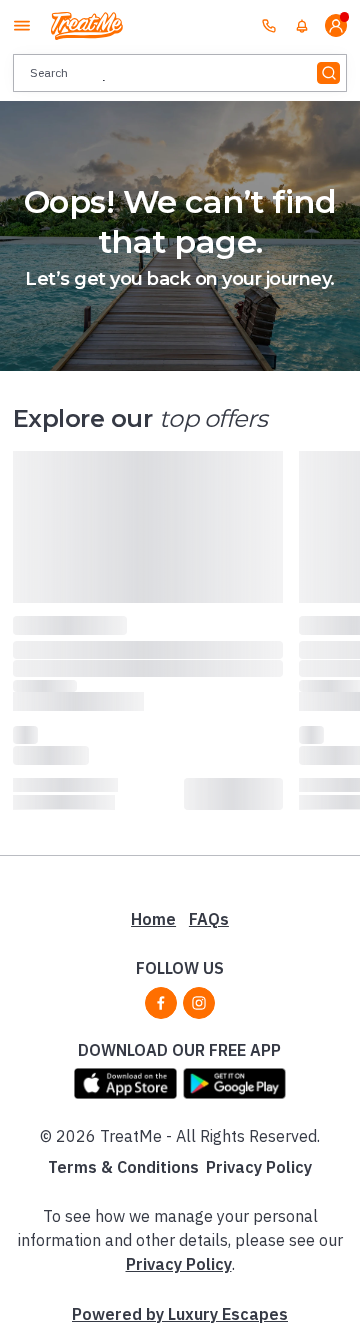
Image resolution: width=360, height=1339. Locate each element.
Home (153, 919)
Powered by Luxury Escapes (180, 1314)
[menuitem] (302, 26)
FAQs (209, 919)
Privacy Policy (259, 1167)
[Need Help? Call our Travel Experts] (269, 25)
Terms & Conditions (123, 1167)
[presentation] (180, 72)
